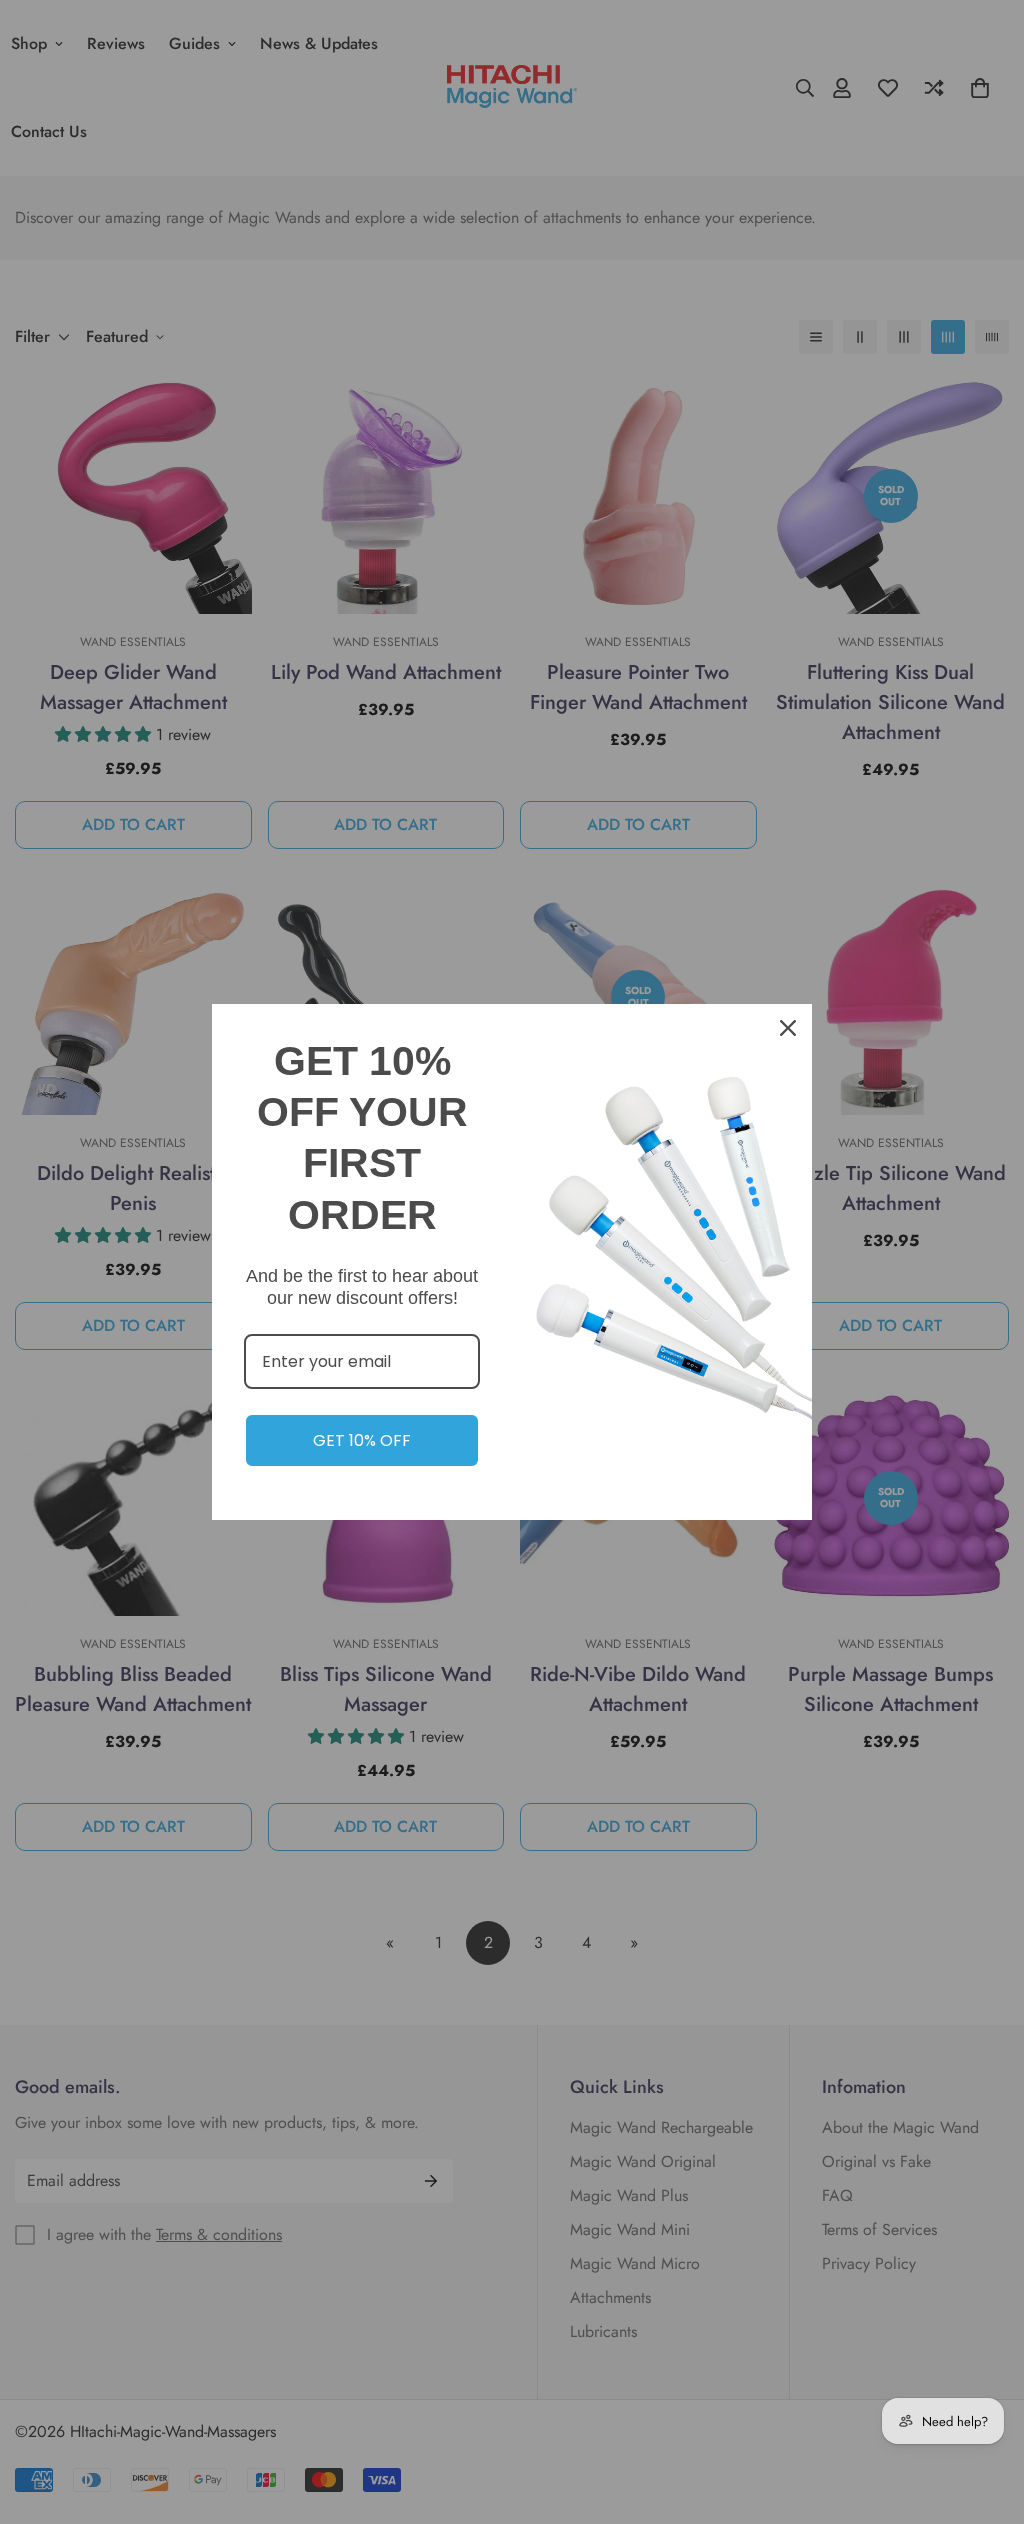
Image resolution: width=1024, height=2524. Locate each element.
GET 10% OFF (362, 1440)
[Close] (788, 1028)
